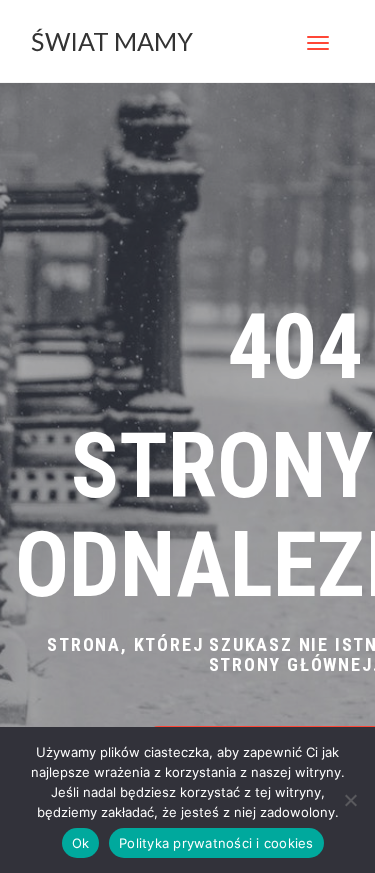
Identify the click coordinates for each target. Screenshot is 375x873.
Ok (81, 843)
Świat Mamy (112, 41)
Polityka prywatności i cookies (216, 843)
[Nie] (350, 800)
